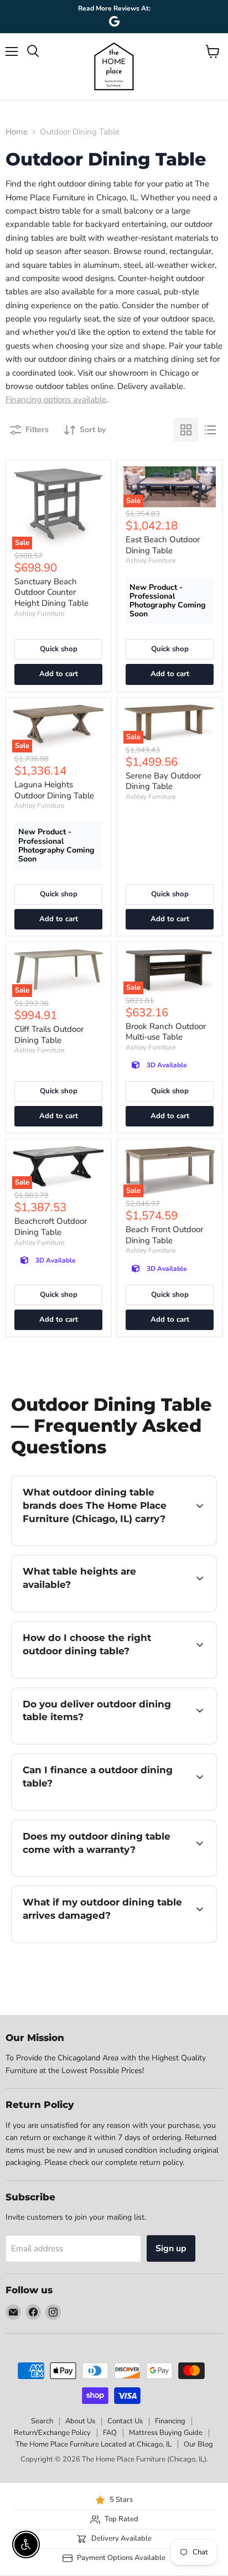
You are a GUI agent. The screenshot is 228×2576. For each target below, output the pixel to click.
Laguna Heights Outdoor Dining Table (54, 790)
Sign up (171, 2248)
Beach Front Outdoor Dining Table (164, 1235)
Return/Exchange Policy (52, 2433)
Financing (170, 2421)
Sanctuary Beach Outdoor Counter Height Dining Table (51, 592)
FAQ (110, 2433)
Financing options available (56, 399)
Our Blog (198, 2444)
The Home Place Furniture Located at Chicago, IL (94, 2444)
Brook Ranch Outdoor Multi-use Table (166, 1032)
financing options (101, 1808)
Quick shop (59, 649)
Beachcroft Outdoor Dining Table (51, 1227)
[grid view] (186, 430)
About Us (80, 2421)
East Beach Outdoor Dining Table (163, 545)
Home (17, 132)
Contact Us (125, 2421)
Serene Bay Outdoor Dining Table (163, 781)
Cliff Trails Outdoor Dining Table (49, 1035)
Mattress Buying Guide (166, 2433)
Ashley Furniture (39, 614)
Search (42, 2421)
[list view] (210, 430)
